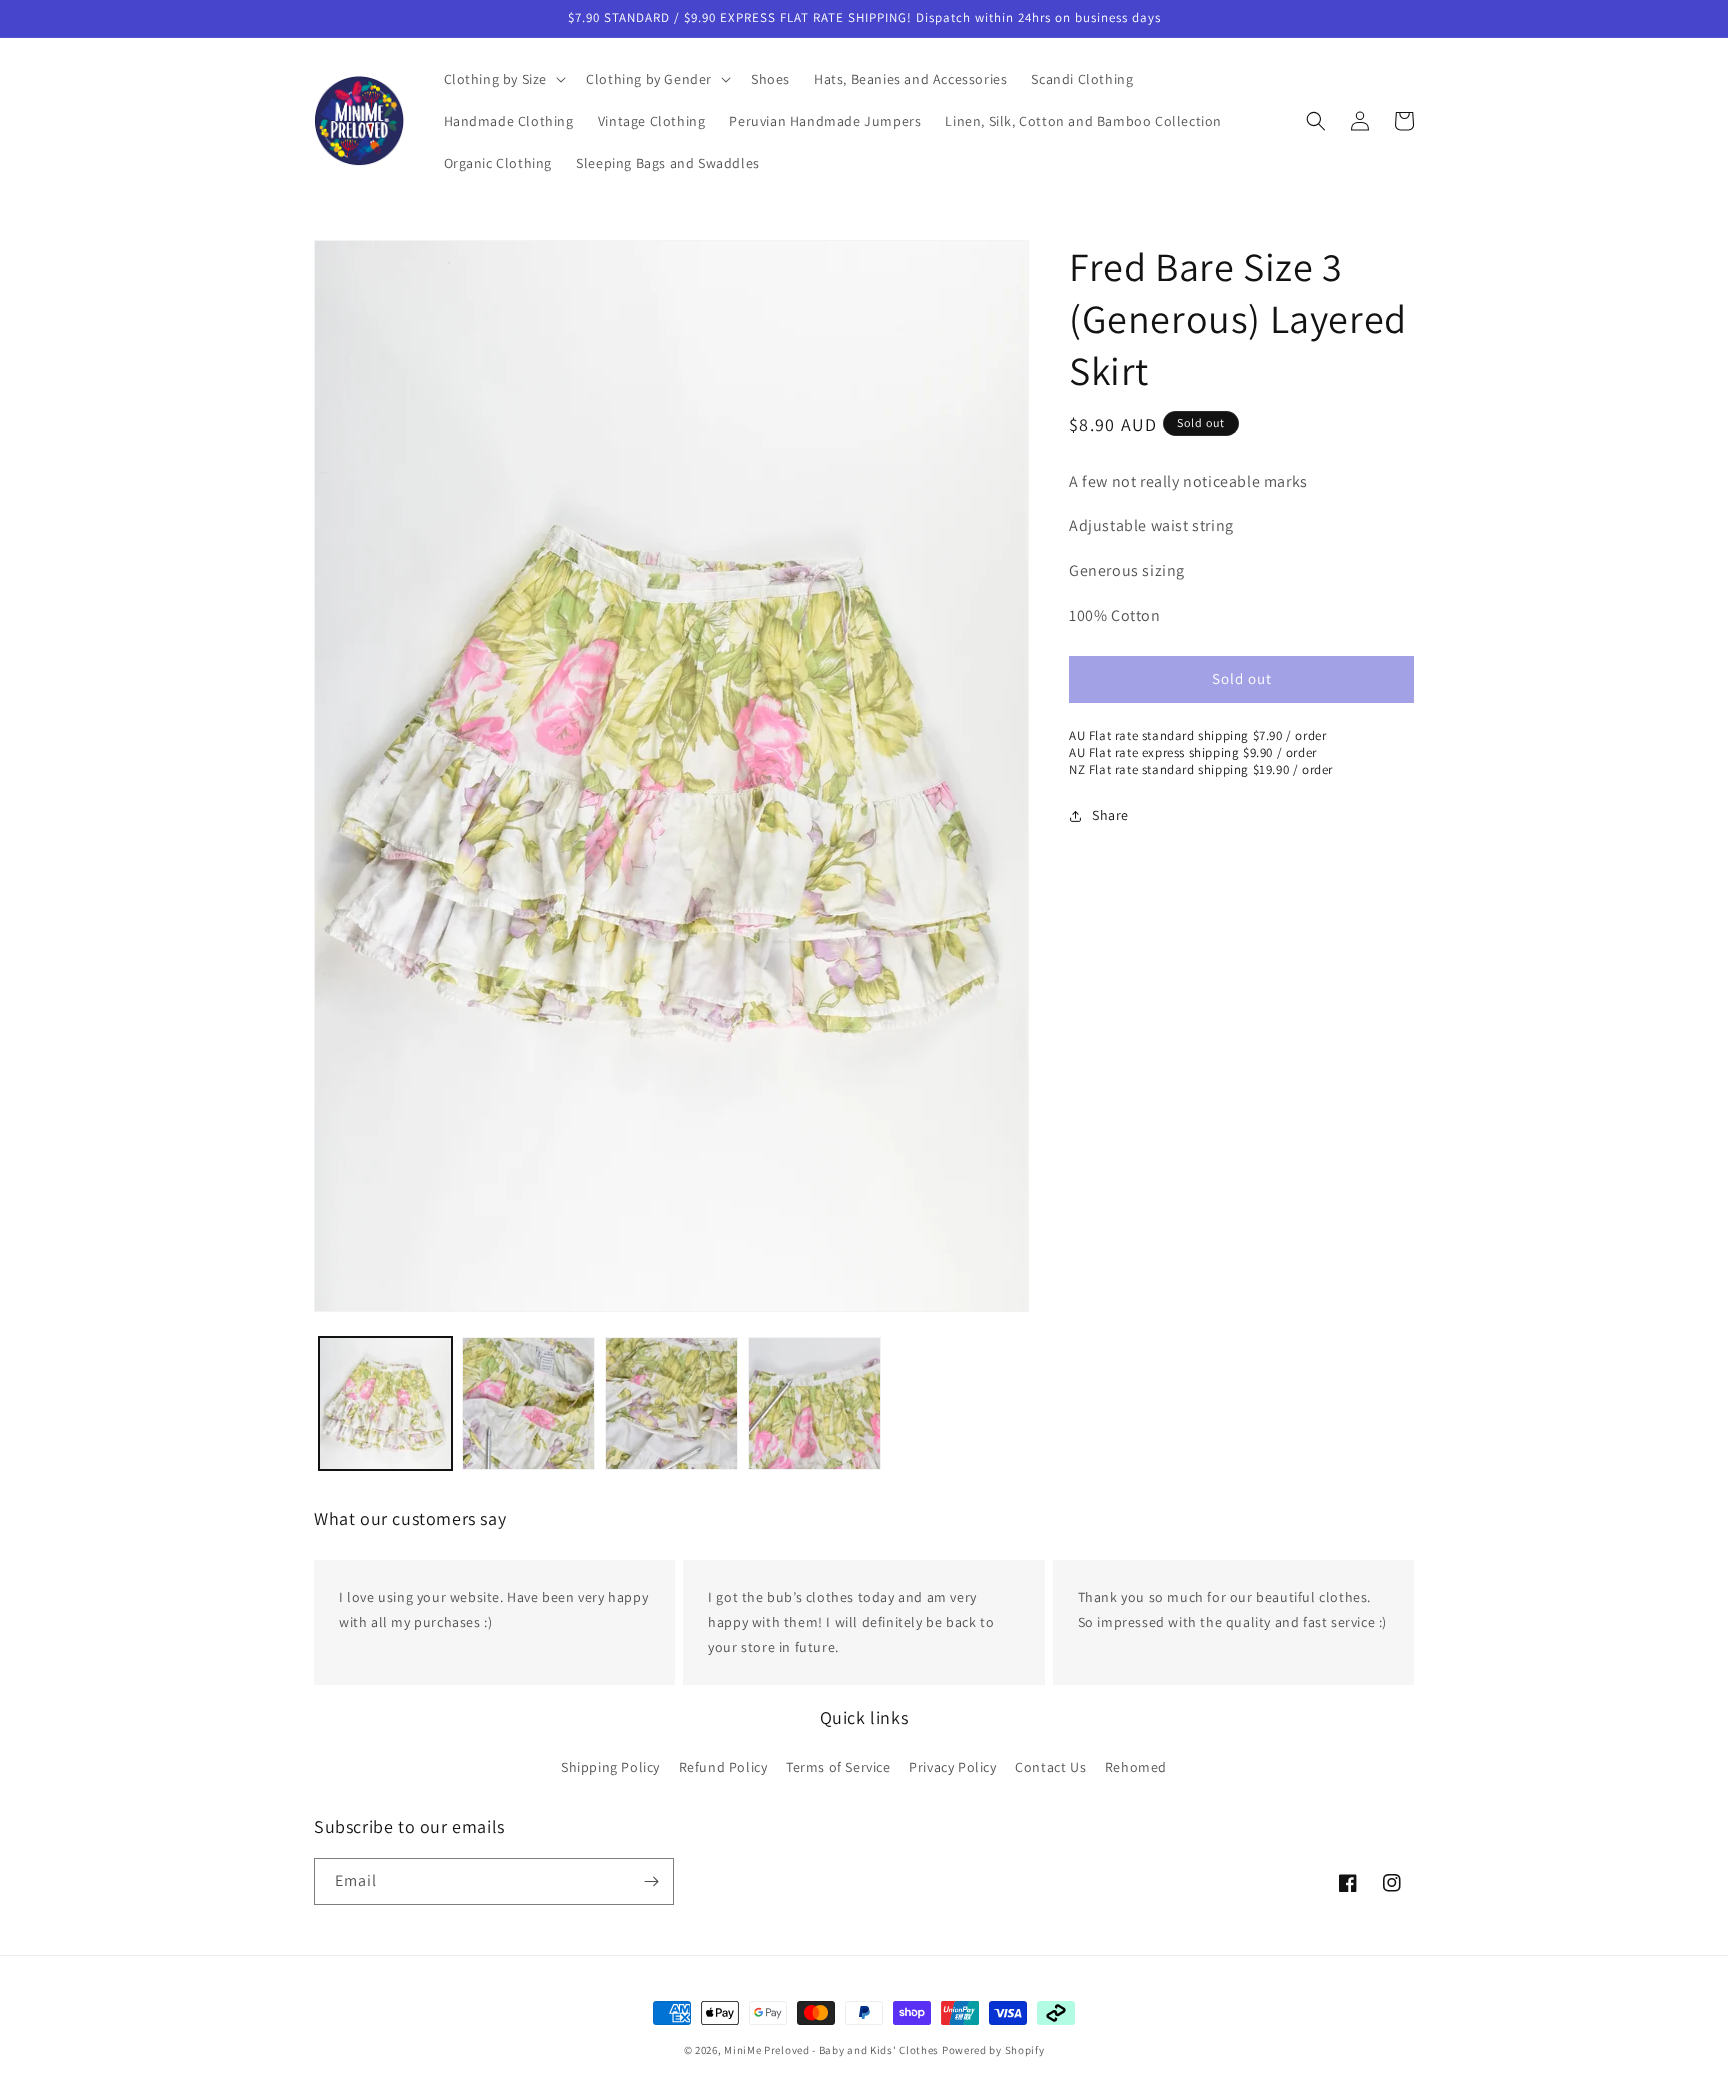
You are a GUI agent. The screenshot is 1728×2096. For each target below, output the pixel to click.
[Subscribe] (651, 1881)
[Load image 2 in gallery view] (528, 1403)
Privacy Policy (952, 1766)
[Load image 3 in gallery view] (671, 1403)
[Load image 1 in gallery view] (385, 1403)
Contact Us (1050, 1766)
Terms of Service (838, 1766)
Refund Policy (723, 1766)
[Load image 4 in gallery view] (814, 1403)
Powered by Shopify (993, 2050)
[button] (503, 79)
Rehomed (1136, 1766)
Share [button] (1110, 816)
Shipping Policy (610, 1766)
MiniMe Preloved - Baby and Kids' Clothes (831, 2050)
